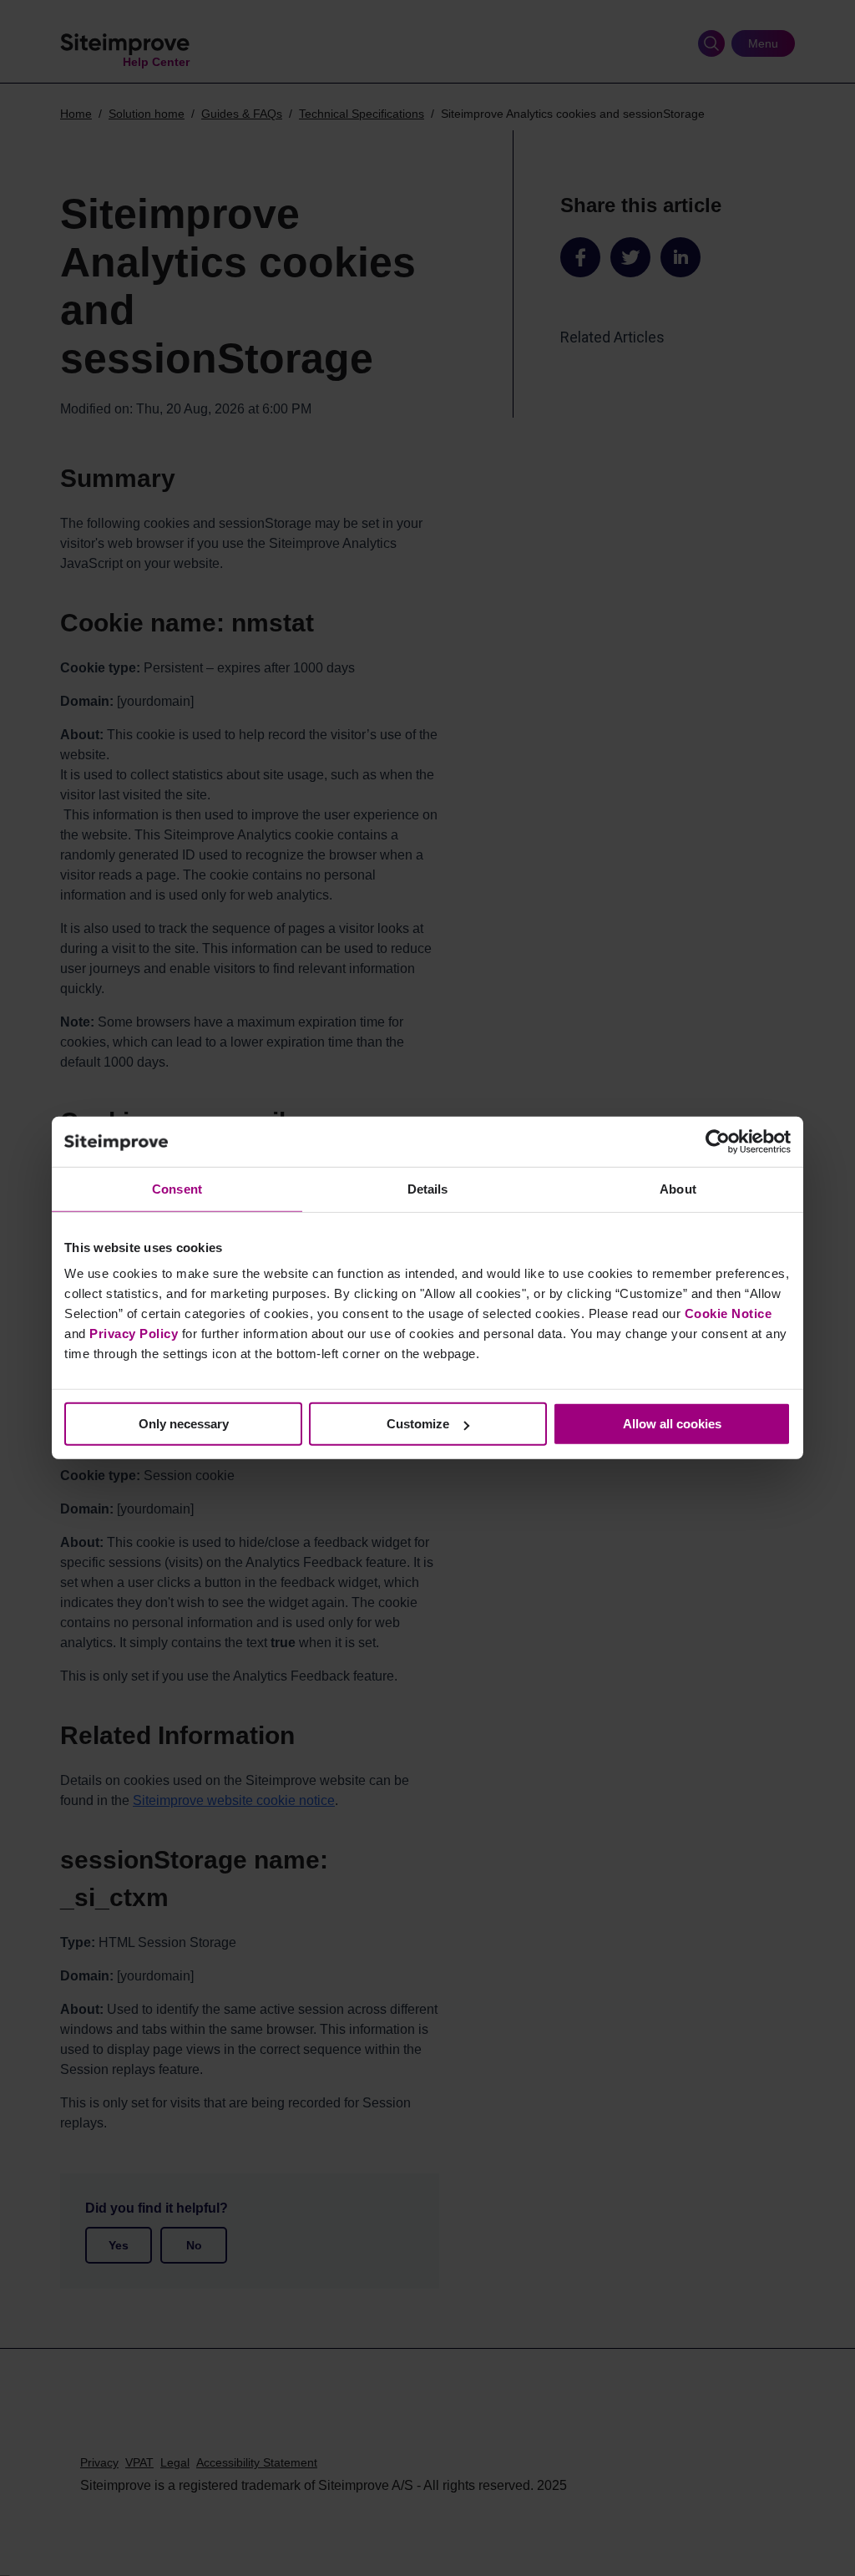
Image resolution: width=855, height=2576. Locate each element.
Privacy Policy (134, 1334)
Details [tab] (428, 1189)
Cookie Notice (729, 1313)
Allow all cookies (672, 1424)
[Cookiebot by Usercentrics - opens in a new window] (718, 1142)
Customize (418, 1424)
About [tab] (678, 1189)
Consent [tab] (177, 1189)
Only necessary (184, 1424)
